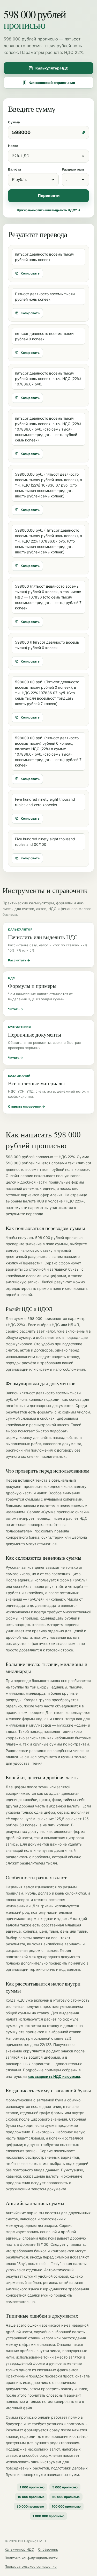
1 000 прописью (32, 2487)
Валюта (15, 169)
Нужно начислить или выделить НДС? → (49, 210)
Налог (13, 146)
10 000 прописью (31, 2497)
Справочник (48, 2549)
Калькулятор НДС (52, 68)
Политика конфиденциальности (31, 2558)
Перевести (49, 196)
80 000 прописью (30, 2506)
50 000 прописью (66, 2497)
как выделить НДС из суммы (54, 2076)
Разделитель (73, 169)
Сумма (14, 122)
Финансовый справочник (52, 83)
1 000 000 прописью (48, 2516)
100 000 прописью (66, 2506)
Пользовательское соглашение (31, 2566)
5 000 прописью (65, 2487)
